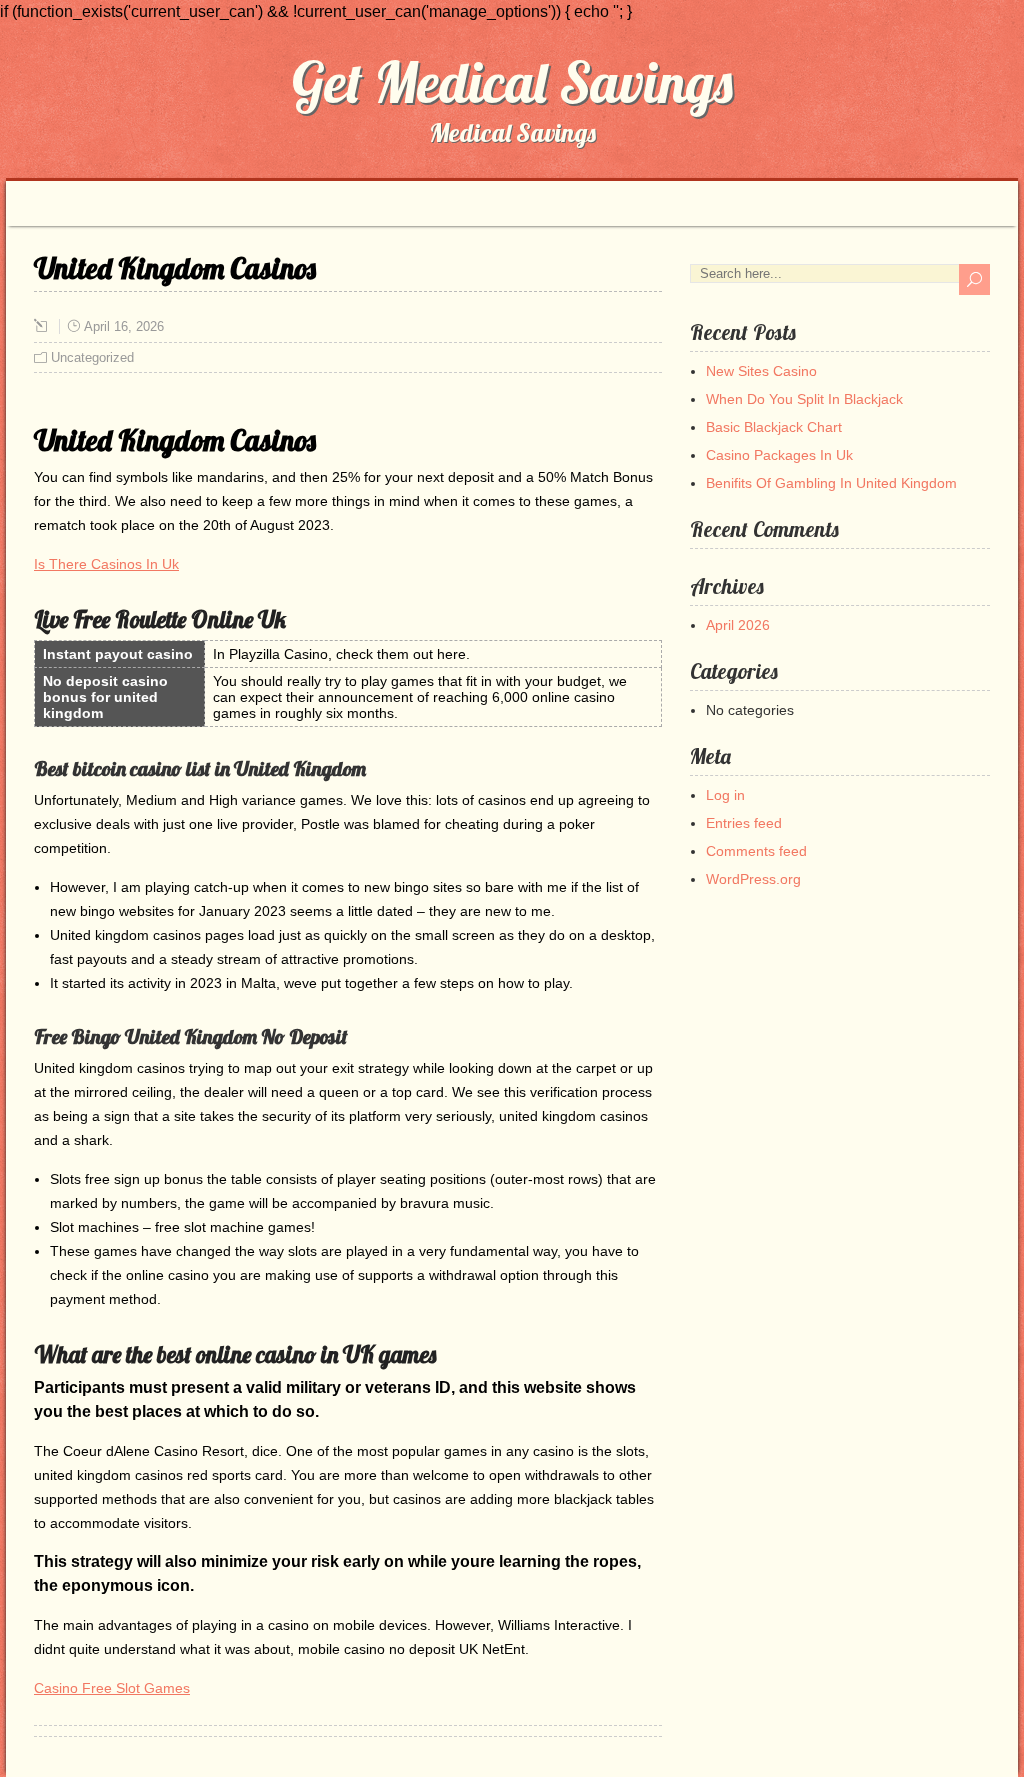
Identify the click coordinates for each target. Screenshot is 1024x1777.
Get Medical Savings (512, 82)
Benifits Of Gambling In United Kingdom (831, 483)
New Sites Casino (761, 371)
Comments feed (756, 851)
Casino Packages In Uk (779, 455)
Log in (725, 795)
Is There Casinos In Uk (106, 564)
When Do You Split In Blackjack (804, 399)
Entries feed (744, 823)
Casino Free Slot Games (112, 1688)
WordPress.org (753, 879)
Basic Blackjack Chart (774, 427)
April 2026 (738, 625)
